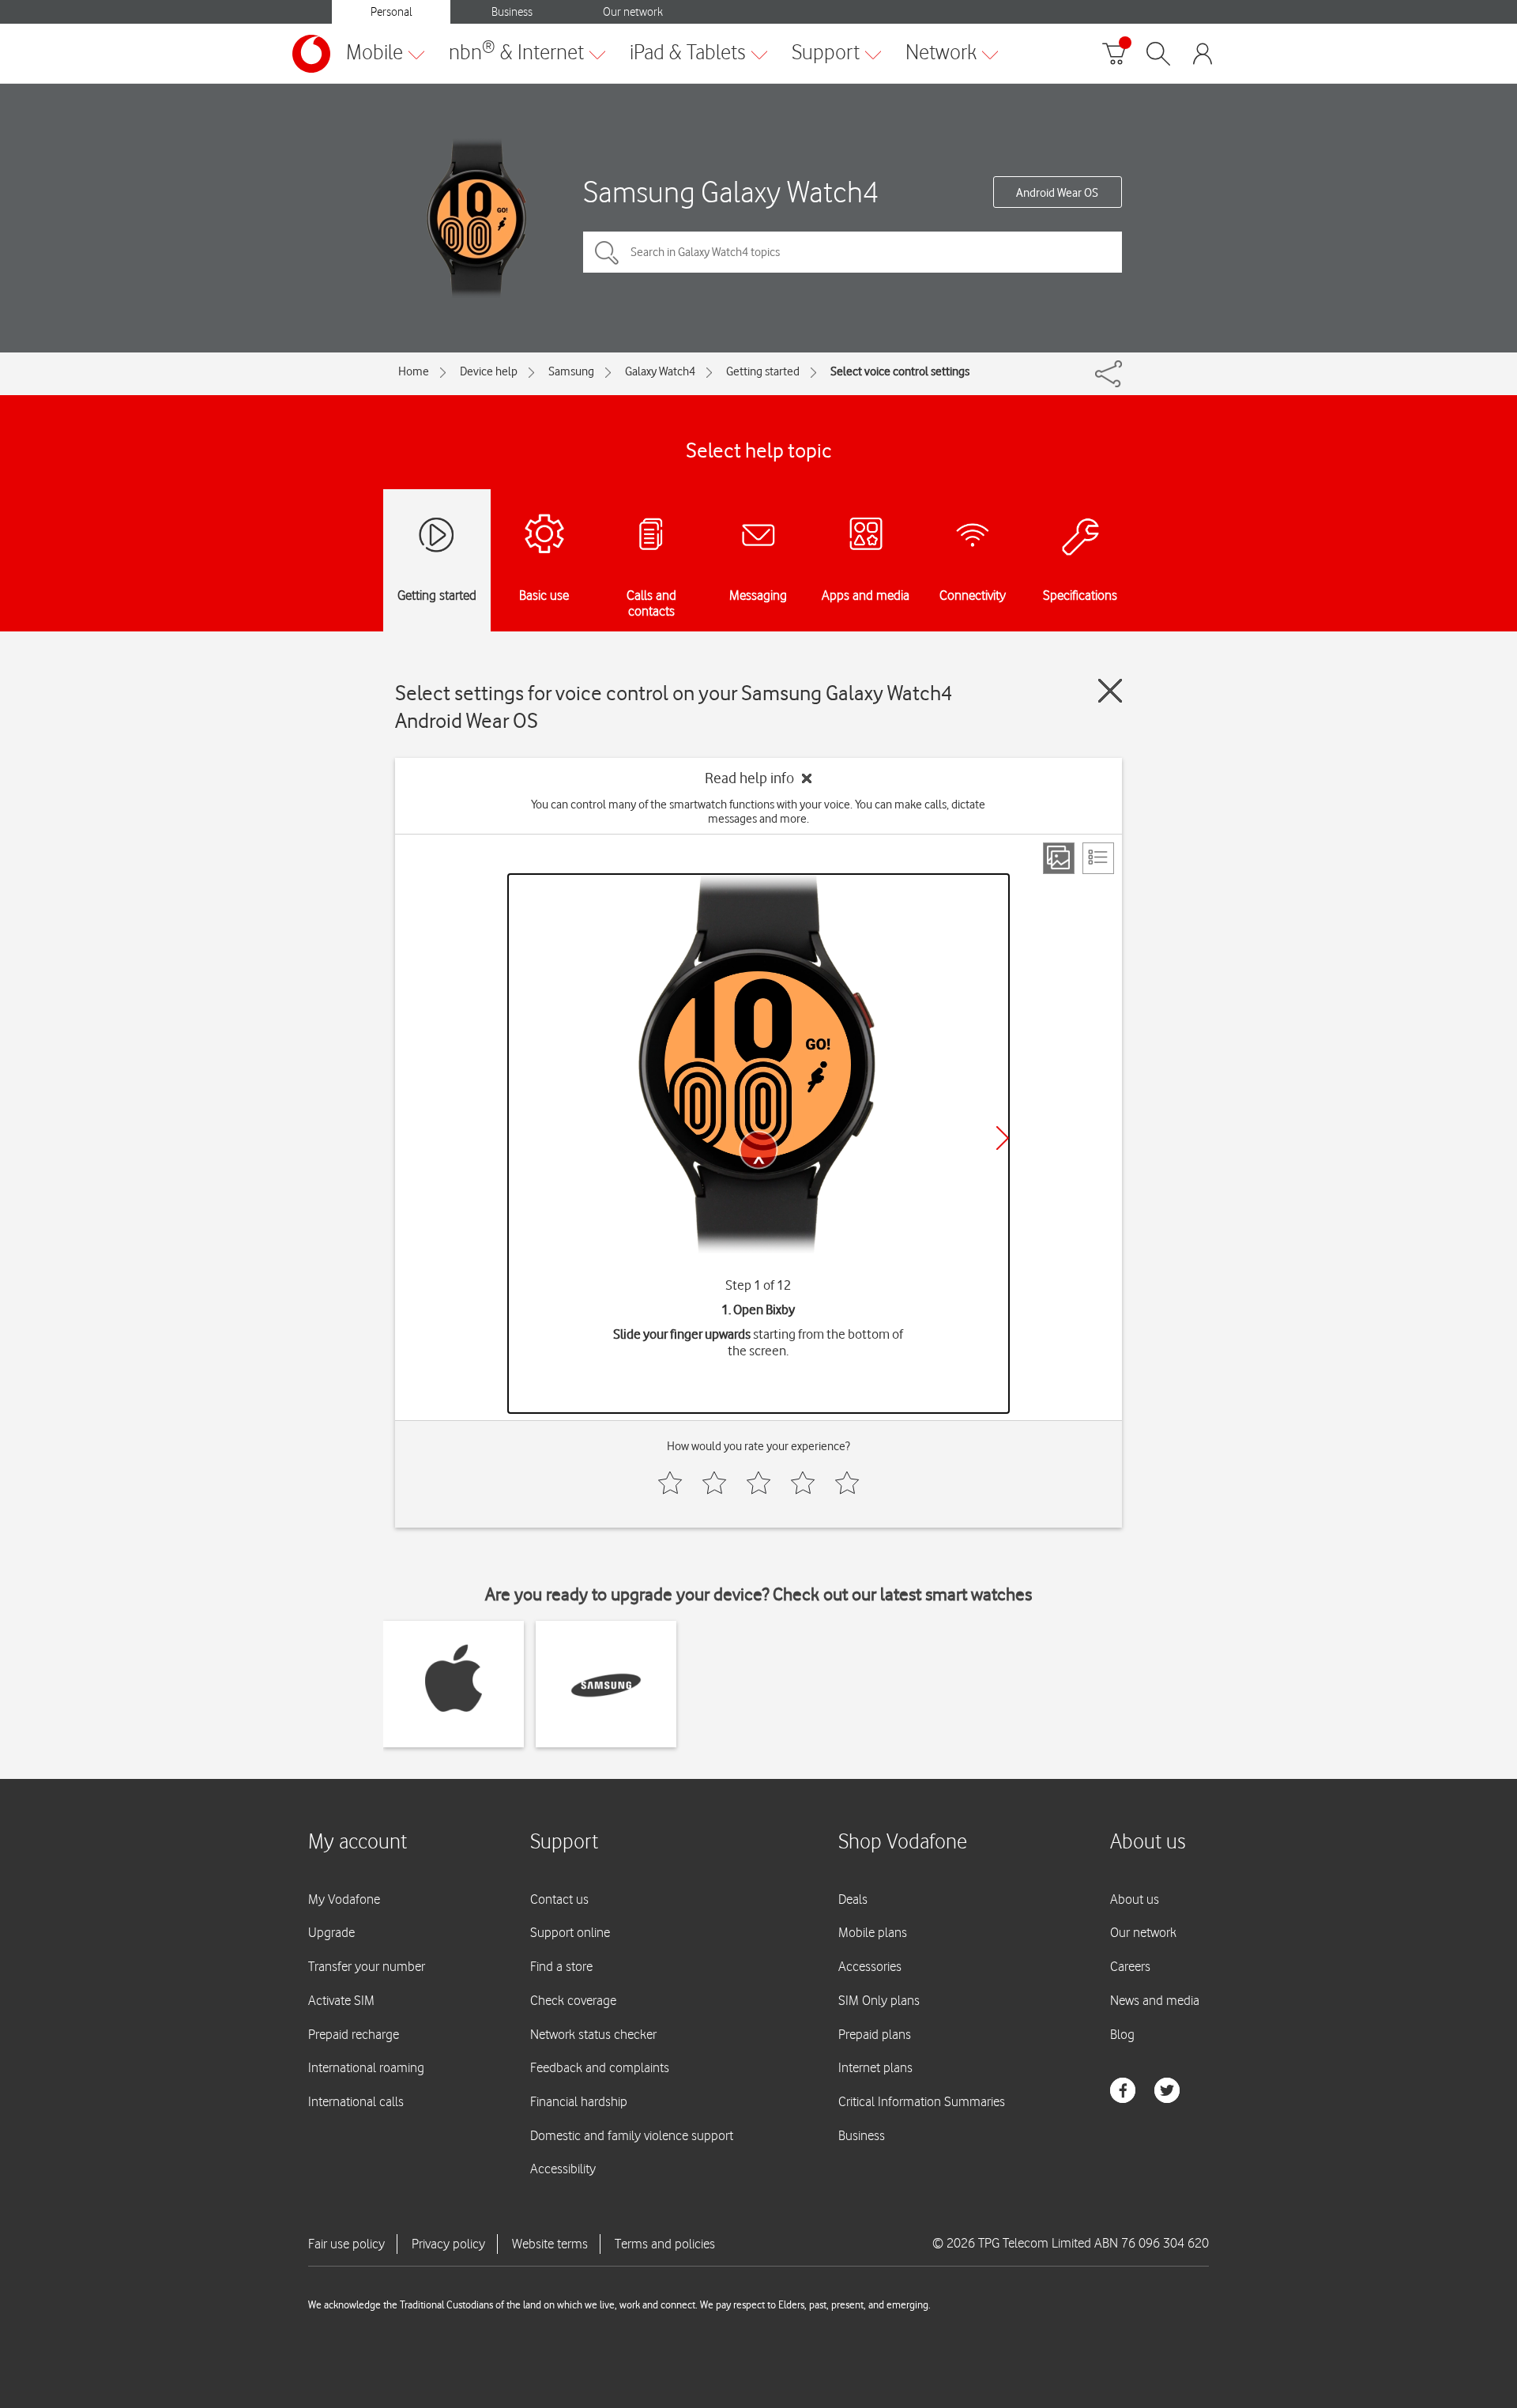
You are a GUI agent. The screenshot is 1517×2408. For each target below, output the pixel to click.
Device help (489, 371)
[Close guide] (1110, 691)
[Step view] (1059, 858)
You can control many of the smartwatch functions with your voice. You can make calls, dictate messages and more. (758, 812)
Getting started (763, 371)
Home (414, 371)
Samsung (571, 371)
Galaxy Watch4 (660, 371)
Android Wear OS (1057, 193)
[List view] (1098, 858)
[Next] (1003, 1138)
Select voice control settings (900, 371)
